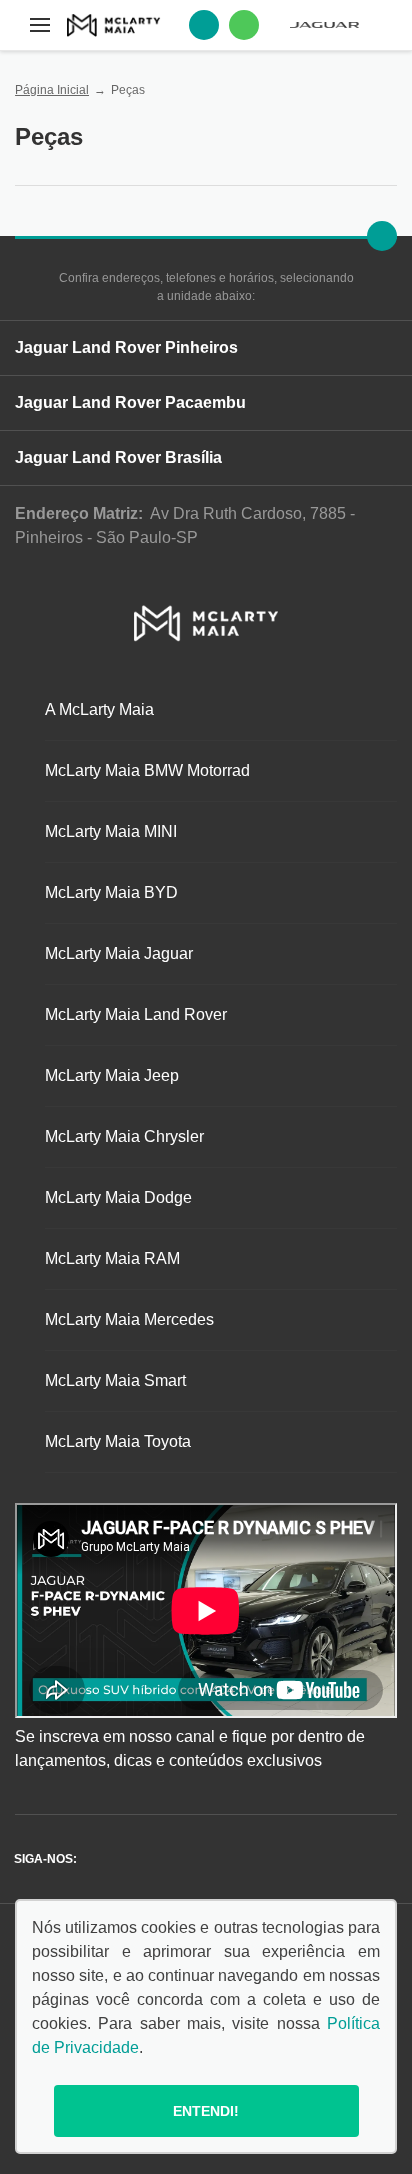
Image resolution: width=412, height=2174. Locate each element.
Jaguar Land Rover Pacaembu (130, 402)
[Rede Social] (97, 1859)
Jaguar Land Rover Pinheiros (126, 347)
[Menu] (40, 25)
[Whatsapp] (244, 25)
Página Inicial (52, 90)
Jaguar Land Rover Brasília (118, 457)
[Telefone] (204, 25)
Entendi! (206, 2111)
